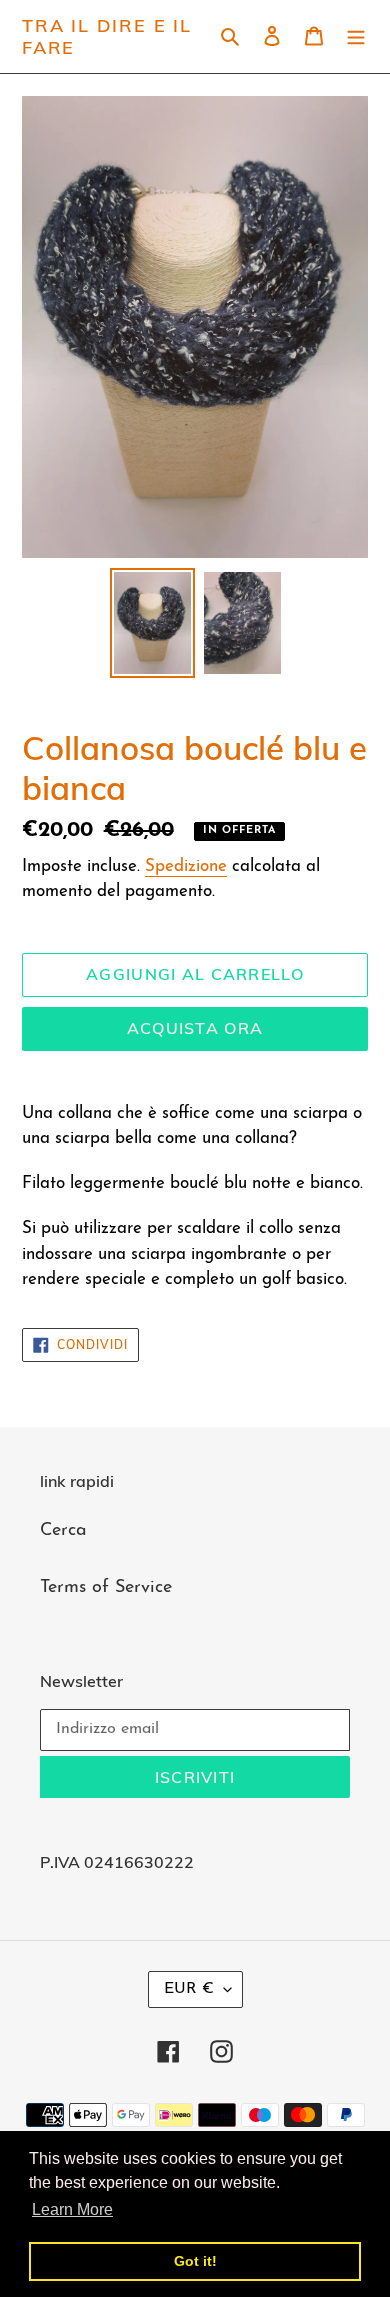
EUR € (189, 1989)
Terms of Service (106, 1588)
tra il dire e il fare (107, 36)
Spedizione (186, 866)
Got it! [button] (195, 2261)
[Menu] (356, 36)
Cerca (63, 1531)
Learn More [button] (72, 2209)
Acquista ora (195, 1028)
